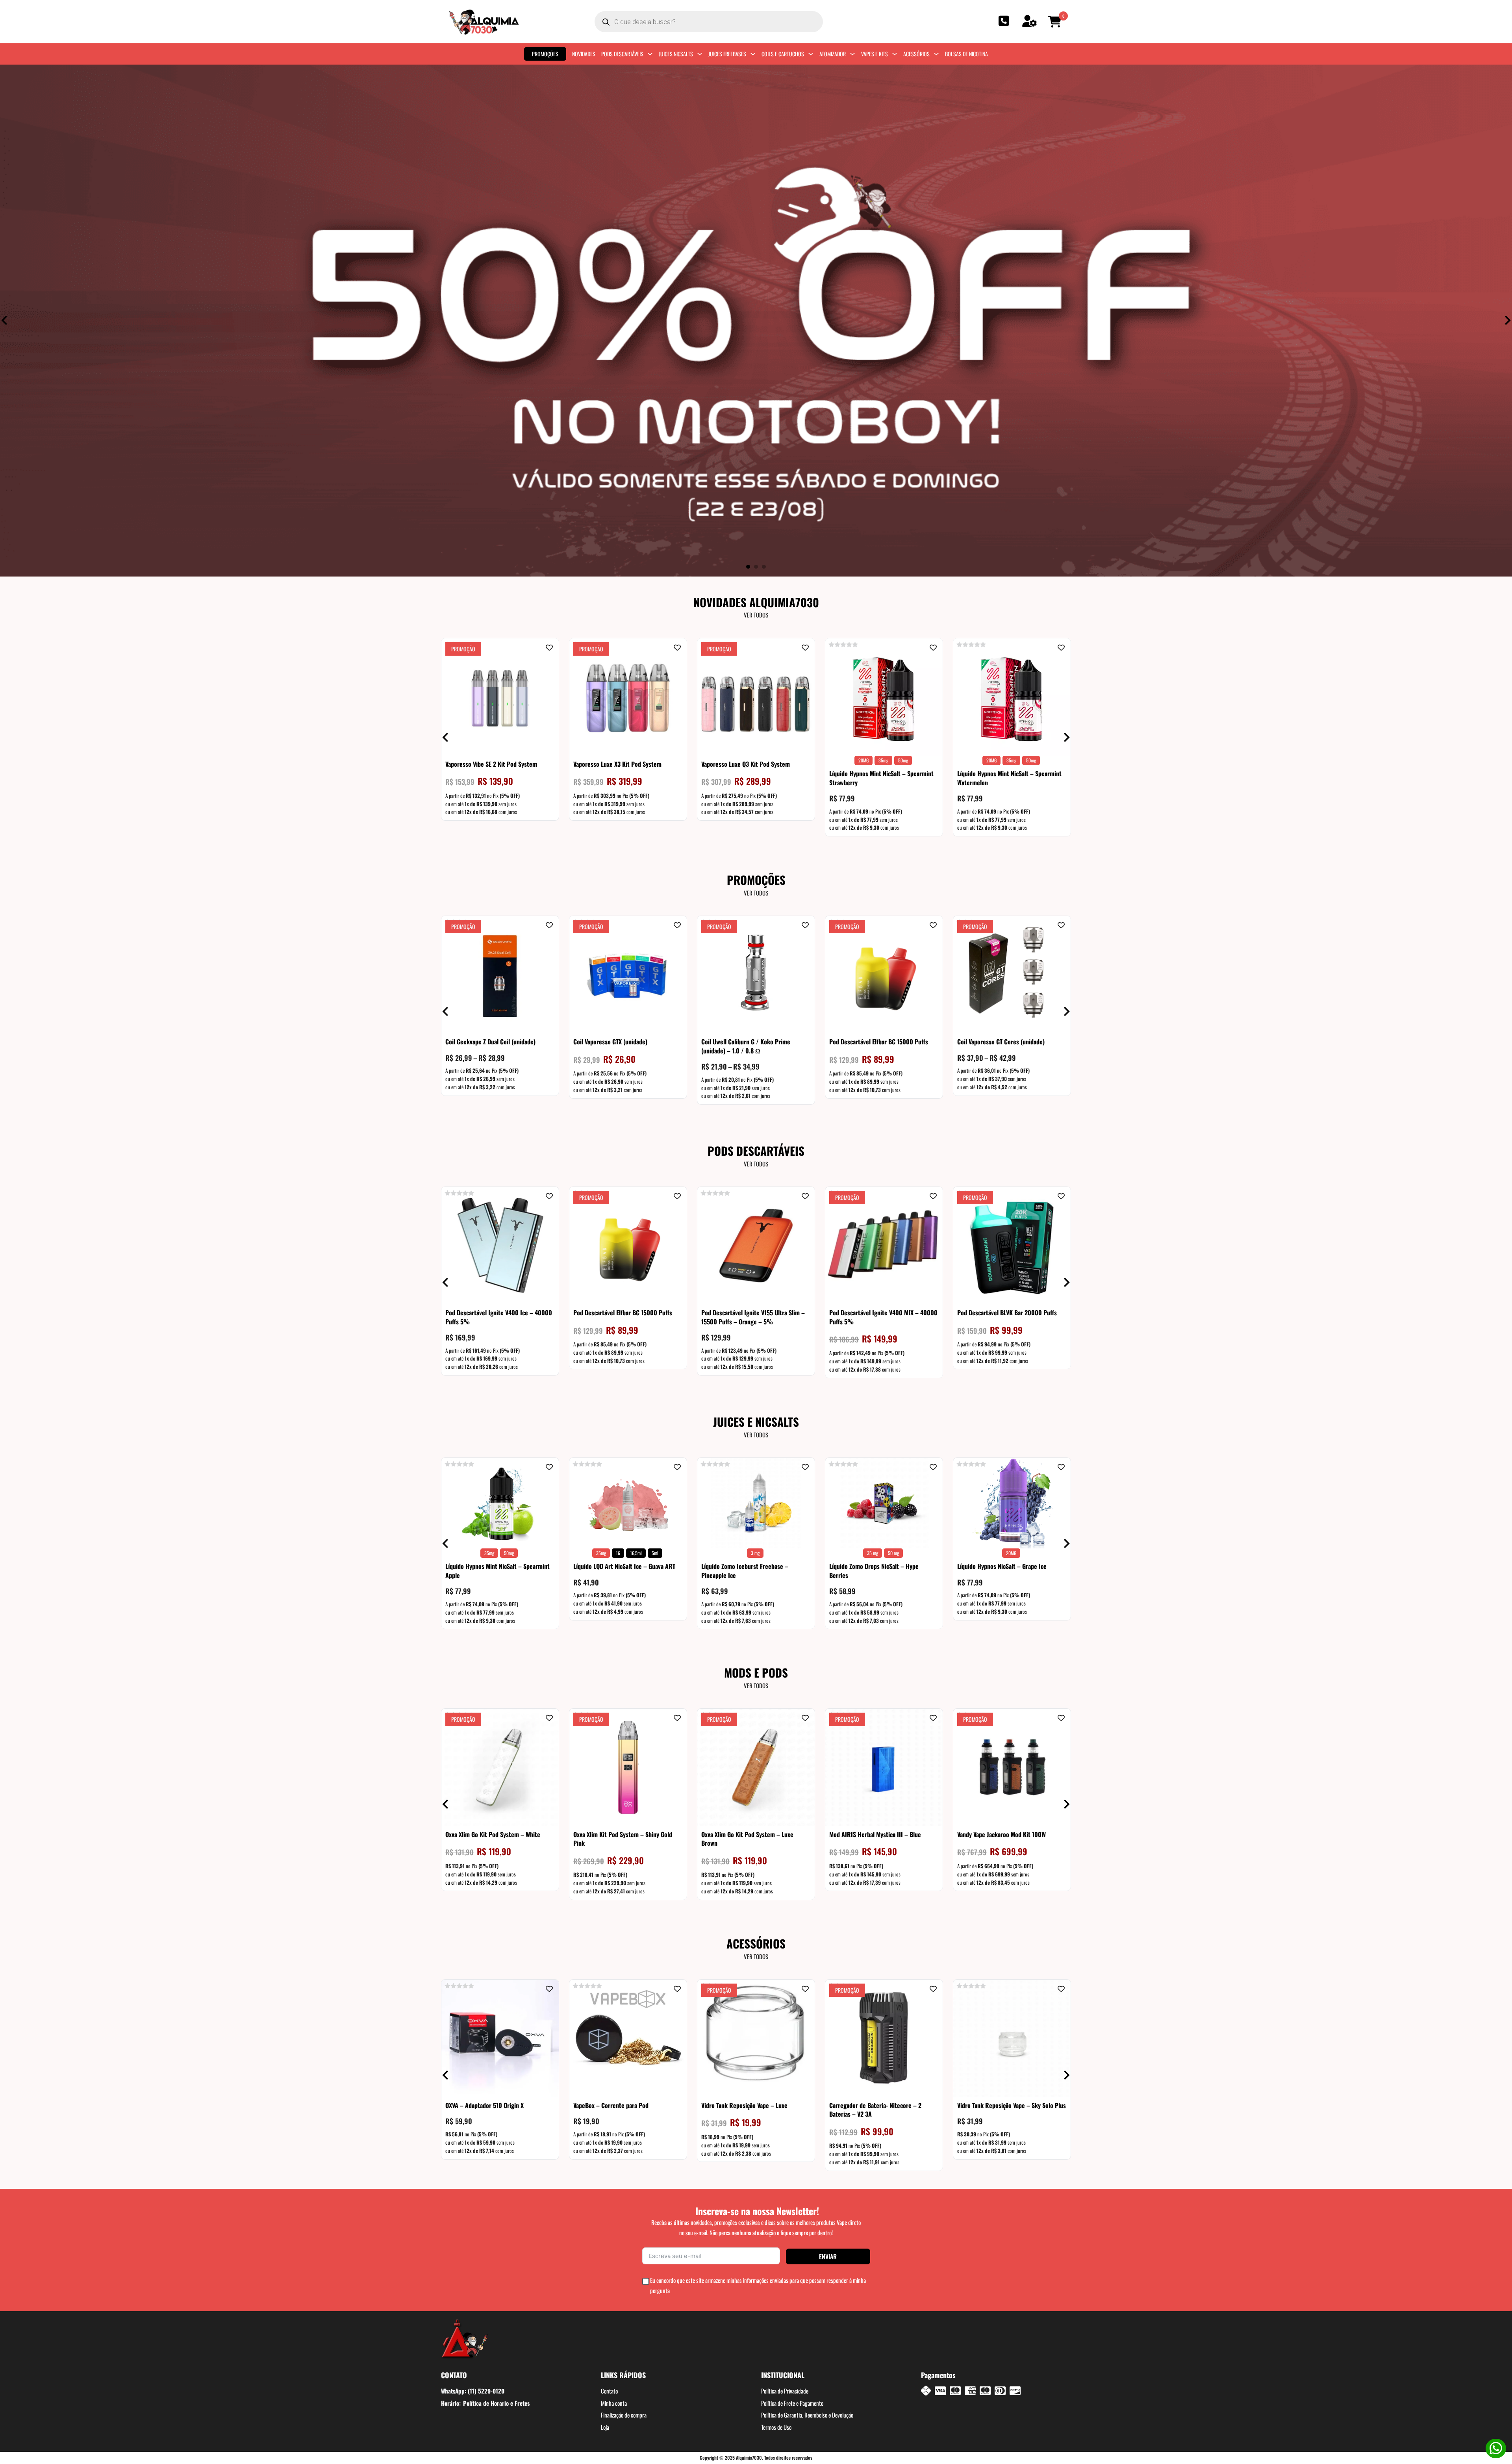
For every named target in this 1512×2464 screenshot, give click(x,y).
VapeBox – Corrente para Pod (611, 2105)
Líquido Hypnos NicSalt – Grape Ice (1002, 1566)
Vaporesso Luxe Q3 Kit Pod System (746, 764)
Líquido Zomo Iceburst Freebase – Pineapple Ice (745, 1570)
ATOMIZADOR (833, 54)
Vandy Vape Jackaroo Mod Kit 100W (1002, 1834)
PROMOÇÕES (545, 54)
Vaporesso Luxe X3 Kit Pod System (617, 764)
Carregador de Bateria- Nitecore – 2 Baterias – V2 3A (875, 2110)
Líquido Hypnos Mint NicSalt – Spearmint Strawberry (881, 778)
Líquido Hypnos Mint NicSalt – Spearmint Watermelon (1009, 778)
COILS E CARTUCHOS (783, 54)
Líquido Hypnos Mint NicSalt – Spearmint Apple (498, 1570)
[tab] (748, 567)
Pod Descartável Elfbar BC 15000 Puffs (879, 1042)
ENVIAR (828, 2256)
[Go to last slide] (5, 320)
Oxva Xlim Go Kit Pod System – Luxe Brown (747, 1839)
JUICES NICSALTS (676, 54)
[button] (1056, 22)
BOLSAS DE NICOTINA (966, 54)
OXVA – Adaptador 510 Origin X (485, 2105)
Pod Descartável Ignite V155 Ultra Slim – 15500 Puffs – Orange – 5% (753, 1317)
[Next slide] (1507, 320)
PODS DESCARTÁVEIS (622, 54)
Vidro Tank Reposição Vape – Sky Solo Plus (1012, 2105)
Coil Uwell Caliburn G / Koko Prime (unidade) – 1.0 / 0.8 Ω (746, 1046)
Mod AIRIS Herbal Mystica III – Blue (875, 1834)
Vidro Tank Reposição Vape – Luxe (744, 2105)
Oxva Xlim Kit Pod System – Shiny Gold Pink (623, 1839)
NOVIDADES (584, 54)
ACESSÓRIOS (916, 54)
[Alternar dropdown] (650, 54)
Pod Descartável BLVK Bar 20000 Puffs (1007, 1313)
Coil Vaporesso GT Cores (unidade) (1001, 1042)
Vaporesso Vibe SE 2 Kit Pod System (491, 764)
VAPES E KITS (875, 54)
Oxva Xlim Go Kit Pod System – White (493, 1834)
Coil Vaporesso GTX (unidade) (610, 1042)
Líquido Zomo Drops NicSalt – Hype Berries (874, 1570)
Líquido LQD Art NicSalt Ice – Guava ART (624, 1566)
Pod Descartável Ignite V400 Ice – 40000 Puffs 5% (499, 1317)
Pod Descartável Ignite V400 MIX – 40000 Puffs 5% (883, 1317)
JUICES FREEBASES (727, 54)
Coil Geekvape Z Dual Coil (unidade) (490, 1042)
